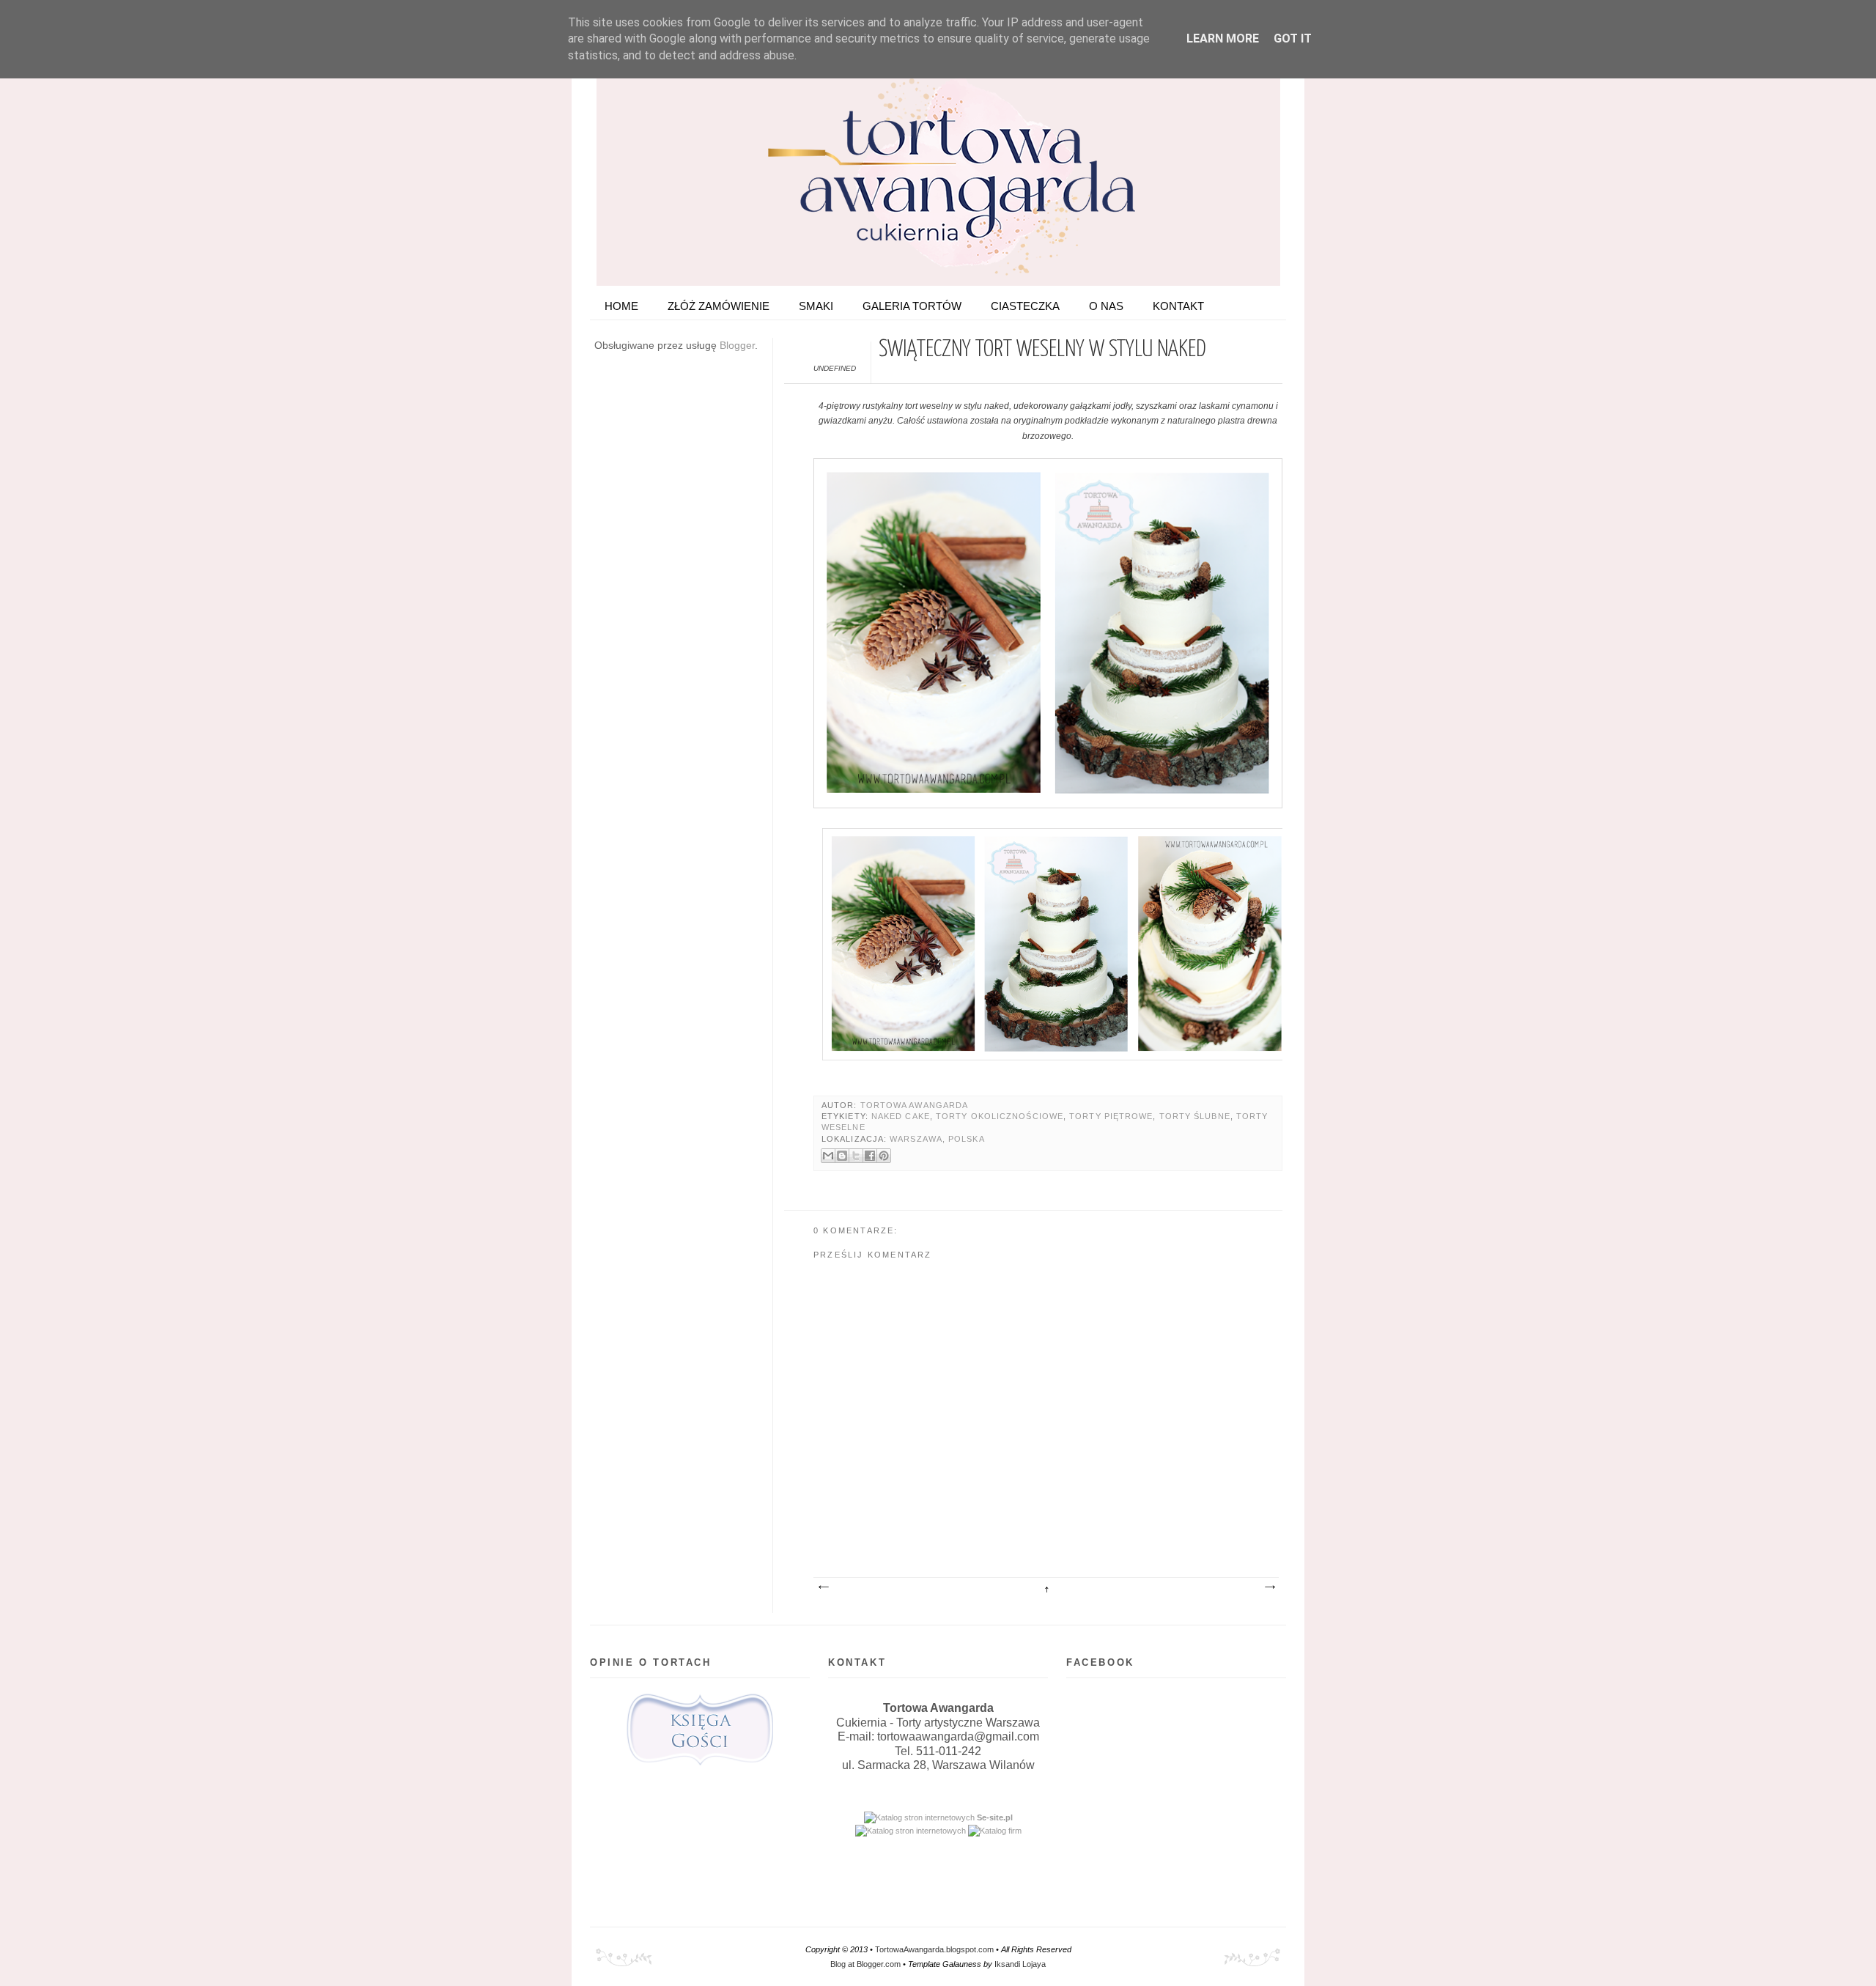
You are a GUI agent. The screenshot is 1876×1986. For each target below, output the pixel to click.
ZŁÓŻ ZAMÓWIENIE (719, 306)
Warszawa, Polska (937, 1139)
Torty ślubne (1195, 1116)
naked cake (901, 1116)
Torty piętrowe (1111, 1116)
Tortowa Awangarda (915, 1105)
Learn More (1223, 38)
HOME (621, 306)
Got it (1293, 38)
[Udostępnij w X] (856, 1156)
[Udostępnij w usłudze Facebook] (870, 1156)
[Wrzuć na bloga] (842, 1156)
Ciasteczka (1025, 306)
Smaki (816, 306)
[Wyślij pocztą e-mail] (828, 1156)
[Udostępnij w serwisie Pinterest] (884, 1156)
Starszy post (1269, 1587)
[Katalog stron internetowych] (919, 1817)
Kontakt (1178, 306)
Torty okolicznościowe (1000, 1116)
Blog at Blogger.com (865, 1964)
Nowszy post (823, 1587)
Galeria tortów (912, 306)
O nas (1106, 306)
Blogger (737, 345)
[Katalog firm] (995, 1831)
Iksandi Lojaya (1020, 1964)
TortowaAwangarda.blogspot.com (934, 1949)
